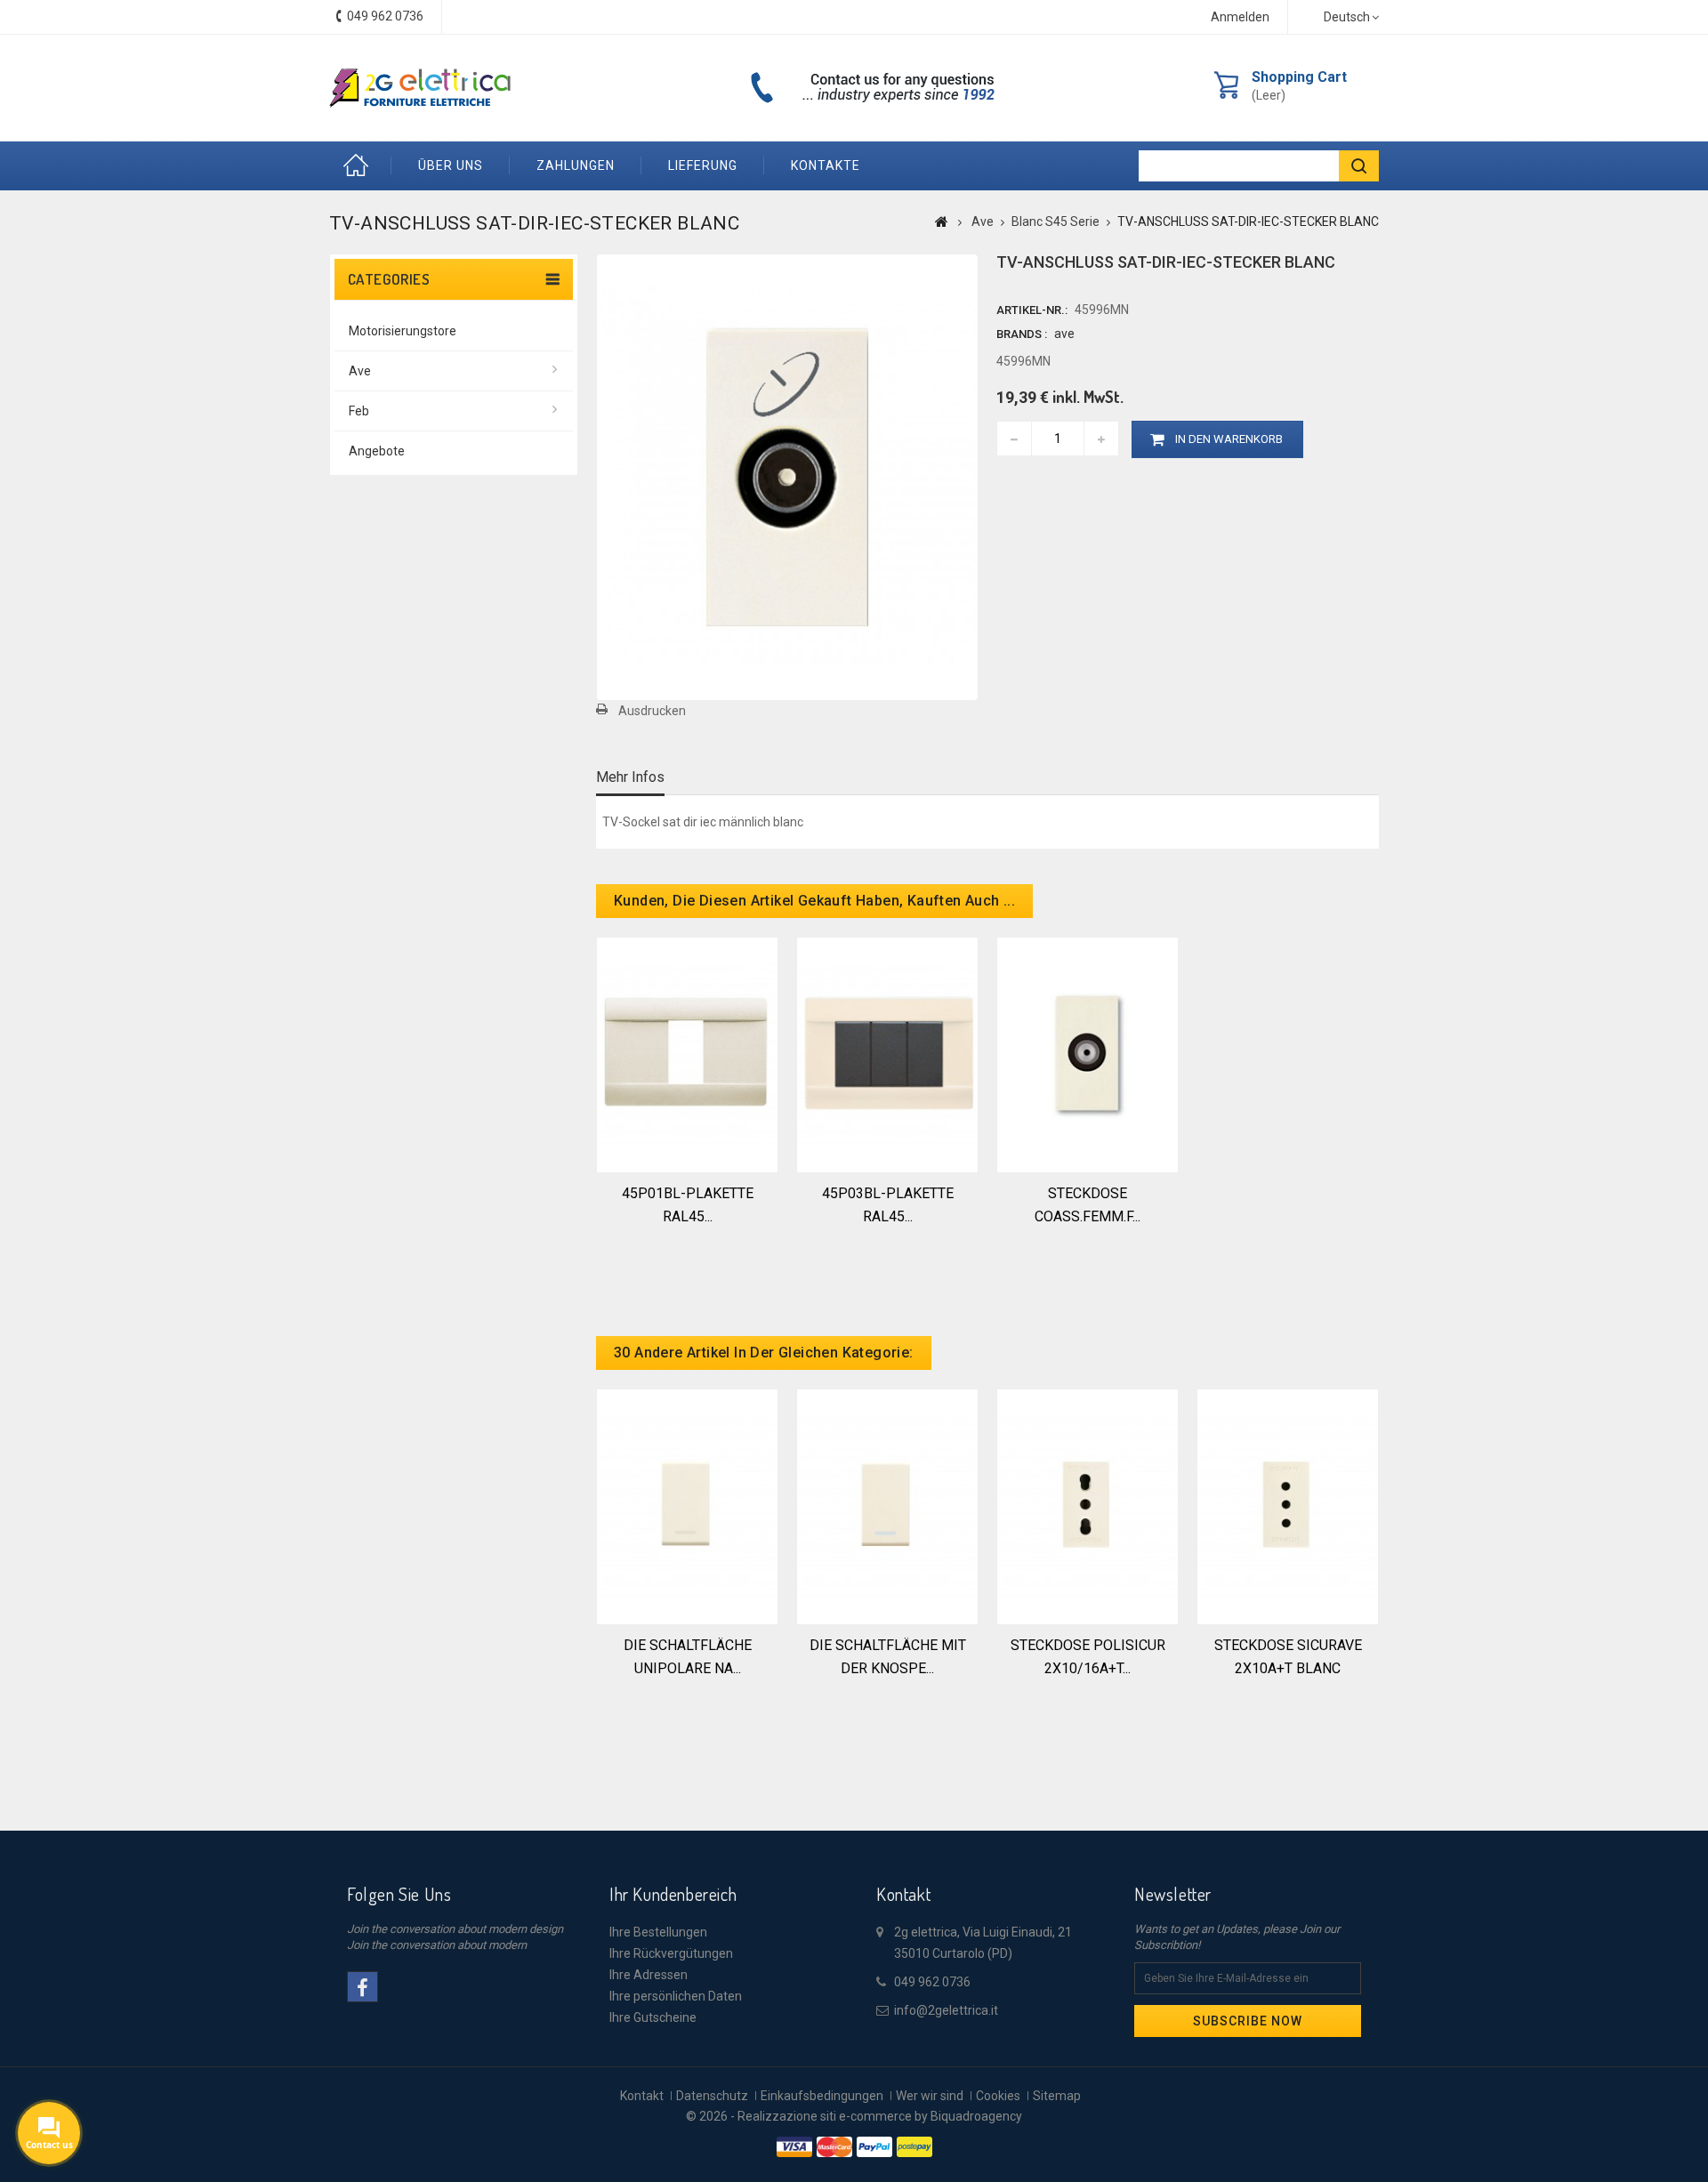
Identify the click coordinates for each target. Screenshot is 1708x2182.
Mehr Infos (630, 777)
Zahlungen (576, 165)
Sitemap (1057, 2096)
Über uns (451, 165)
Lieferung (703, 165)
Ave (360, 371)
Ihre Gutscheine (653, 2017)
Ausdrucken (652, 711)
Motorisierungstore (403, 331)
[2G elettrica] (420, 88)
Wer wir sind (930, 2096)
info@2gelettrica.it (946, 2010)
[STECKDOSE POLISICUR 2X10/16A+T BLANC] (1088, 1505)
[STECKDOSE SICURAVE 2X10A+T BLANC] (1288, 1505)
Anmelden (1240, 17)
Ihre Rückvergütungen (671, 1953)
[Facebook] (363, 1987)
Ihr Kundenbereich (673, 1894)
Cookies (998, 2096)
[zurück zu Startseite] (942, 221)
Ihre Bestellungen (658, 1932)
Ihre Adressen (649, 1975)
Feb (359, 411)
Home (360, 166)
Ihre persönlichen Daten (676, 1996)
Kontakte (826, 165)
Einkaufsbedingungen (822, 2096)
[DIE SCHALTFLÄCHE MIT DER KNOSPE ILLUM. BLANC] (887, 1505)
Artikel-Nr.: (1032, 310)
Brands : (1022, 334)
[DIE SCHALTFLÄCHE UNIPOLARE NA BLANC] (687, 1505)
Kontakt (642, 2096)
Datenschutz (712, 2096)
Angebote (377, 451)
